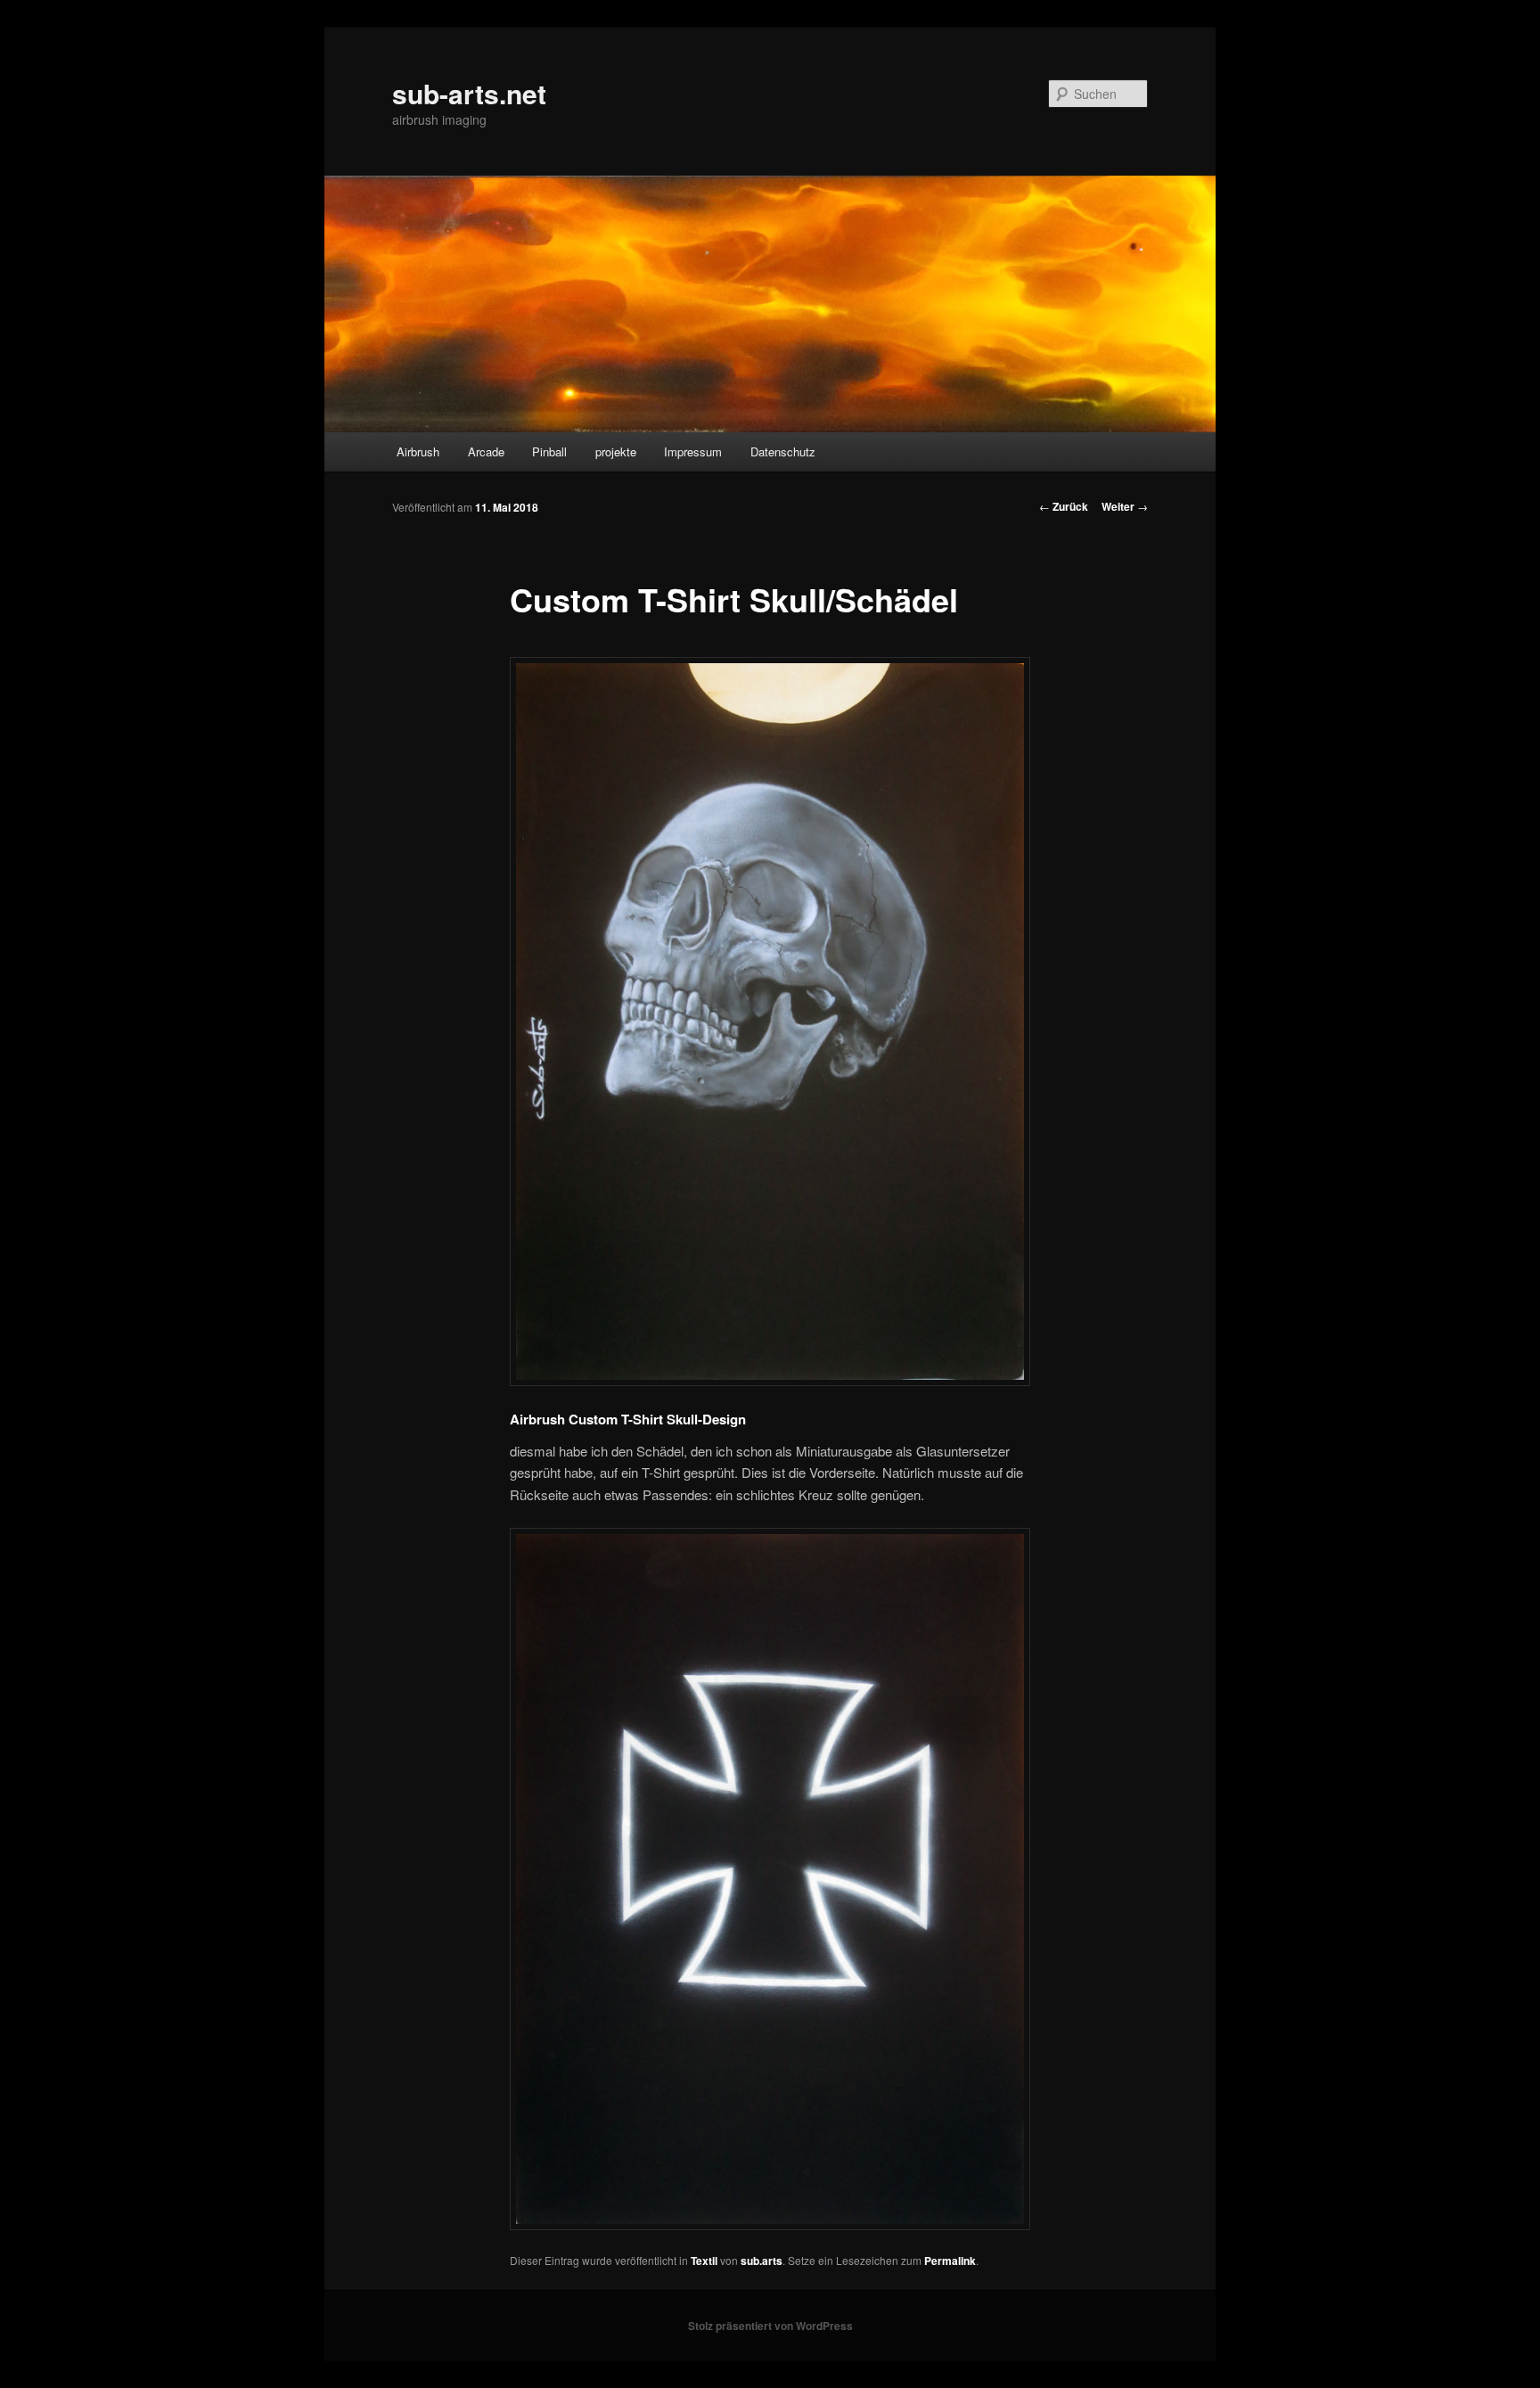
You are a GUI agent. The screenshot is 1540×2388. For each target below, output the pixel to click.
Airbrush (418, 451)
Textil (704, 2261)
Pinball (549, 451)
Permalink (950, 2261)
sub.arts (762, 2261)
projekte (616, 451)
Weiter (1125, 506)
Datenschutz (783, 451)
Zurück (1064, 506)
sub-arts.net (469, 93)
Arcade (486, 451)
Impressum (693, 451)
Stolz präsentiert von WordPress (770, 2326)
